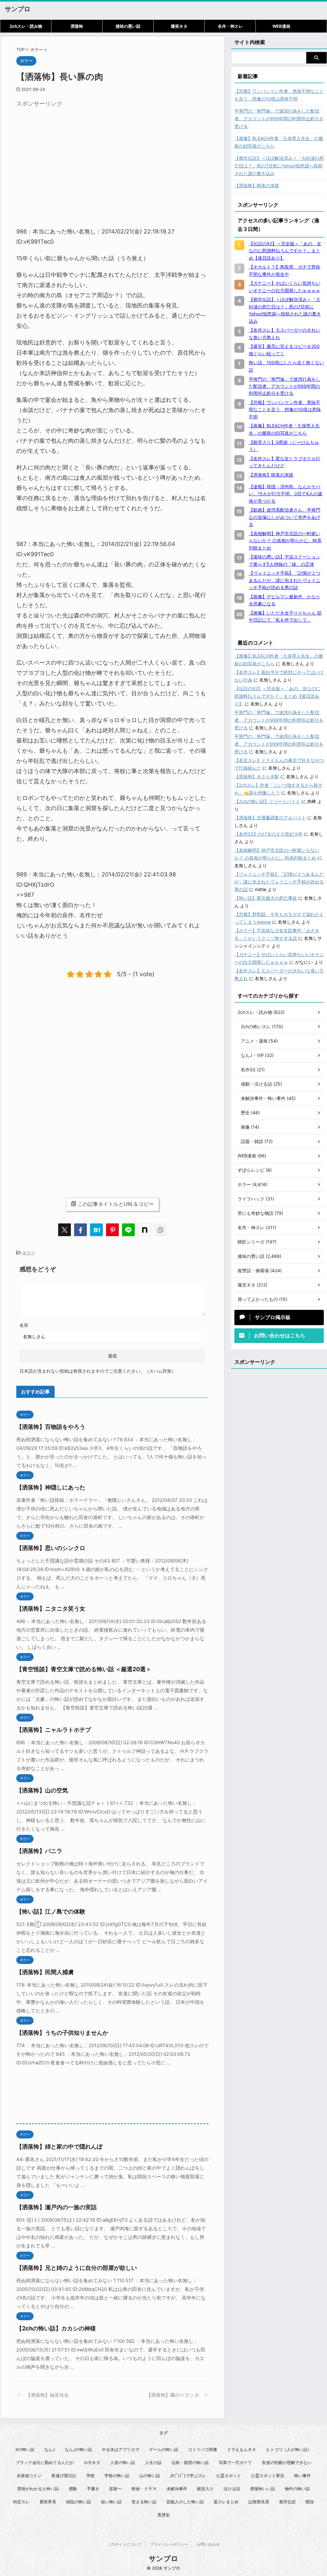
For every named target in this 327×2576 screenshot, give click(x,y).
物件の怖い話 (297, 2489)
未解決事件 (177, 2489)
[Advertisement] (70, 155)
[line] (128, 1230)
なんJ (50, 2449)
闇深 (310, 2502)
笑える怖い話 (144, 2502)
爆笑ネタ (179, 26)
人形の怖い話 (123, 2462)
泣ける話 (232, 2489)
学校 (90, 2476)
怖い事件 (302, 2476)
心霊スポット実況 (268, 2476)
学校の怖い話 (117, 2476)
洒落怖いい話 (262, 2489)
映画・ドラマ (144, 2489)
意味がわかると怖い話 (38, 2489)
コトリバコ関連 (203, 2449)
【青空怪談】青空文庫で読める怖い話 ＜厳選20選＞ (84, 1669)
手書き (93, 2489)
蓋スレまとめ (226, 2502)
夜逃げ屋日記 (64, 2476)
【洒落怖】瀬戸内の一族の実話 (57, 2207)
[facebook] (80, 1230)
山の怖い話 (150, 2476)
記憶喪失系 (259, 2502)
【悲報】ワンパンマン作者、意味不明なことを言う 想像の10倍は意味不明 (279, 95)
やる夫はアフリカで (121, 2449)
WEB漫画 (281, 26)
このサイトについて (125, 2544)
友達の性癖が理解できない (287, 2462)
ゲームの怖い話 (164, 2449)
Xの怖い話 (25, 2449)
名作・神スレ (230, 26)
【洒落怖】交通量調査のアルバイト (270, 818)
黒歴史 (164, 2515)
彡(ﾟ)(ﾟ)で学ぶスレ (188, 2476)
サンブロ (18, 9)
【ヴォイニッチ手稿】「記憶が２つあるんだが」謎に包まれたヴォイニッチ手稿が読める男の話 (279, 882)
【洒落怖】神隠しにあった (51, 1487)
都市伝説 (287, 2502)
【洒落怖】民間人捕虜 (45, 1972)
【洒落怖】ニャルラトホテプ (54, 1730)
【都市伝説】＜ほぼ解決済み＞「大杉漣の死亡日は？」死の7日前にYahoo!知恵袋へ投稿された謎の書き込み (279, 166)
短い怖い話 (111, 2502)
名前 (24, 1325)
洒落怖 (77, 26)
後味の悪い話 (128, 26)
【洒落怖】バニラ (39, 1851)
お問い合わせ (208, 2544)
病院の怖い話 (79, 2502)
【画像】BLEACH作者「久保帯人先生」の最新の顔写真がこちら (279, 142)
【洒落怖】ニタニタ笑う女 (51, 1609)
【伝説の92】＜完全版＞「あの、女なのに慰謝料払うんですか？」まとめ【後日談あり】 (277, 696)
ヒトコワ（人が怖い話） (289, 2449)
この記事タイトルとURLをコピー (116, 1204)
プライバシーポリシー (169, 2544)
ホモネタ (92, 2462)
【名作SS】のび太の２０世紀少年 (269, 834)
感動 (73, 2489)
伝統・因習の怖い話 (190, 2462)
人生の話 (153, 2462)
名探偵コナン (29, 2476)
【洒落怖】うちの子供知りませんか (62, 2033)
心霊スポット (229, 2476)
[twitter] (65, 1230)
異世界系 (48, 2502)
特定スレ (21, 2502)
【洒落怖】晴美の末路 (257, 185)
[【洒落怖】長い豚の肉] (96, 1230)
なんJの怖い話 (78, 2449)
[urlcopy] (160, 1230)
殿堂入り (205, 2489)
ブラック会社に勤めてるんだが (45, 2462)
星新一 (115, 2489)
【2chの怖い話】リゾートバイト (267, 801)
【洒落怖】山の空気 (42, 1790)
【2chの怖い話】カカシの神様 (56, 2328)
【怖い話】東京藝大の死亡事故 (266, 898)
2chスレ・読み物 (26, 26)
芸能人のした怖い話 (185, 2502)
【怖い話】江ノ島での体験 (51, 1912)
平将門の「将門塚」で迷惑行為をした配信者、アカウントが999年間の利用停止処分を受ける (279, 118)
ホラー (29, 1253)
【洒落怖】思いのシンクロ (51, 1548)
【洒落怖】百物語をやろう (51, 1427)
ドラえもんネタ (242, 2449)
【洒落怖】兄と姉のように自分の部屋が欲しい (77, 2268)
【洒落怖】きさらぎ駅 (257, 776)
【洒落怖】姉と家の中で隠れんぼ (59, 2147)
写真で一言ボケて (235, 2462)
